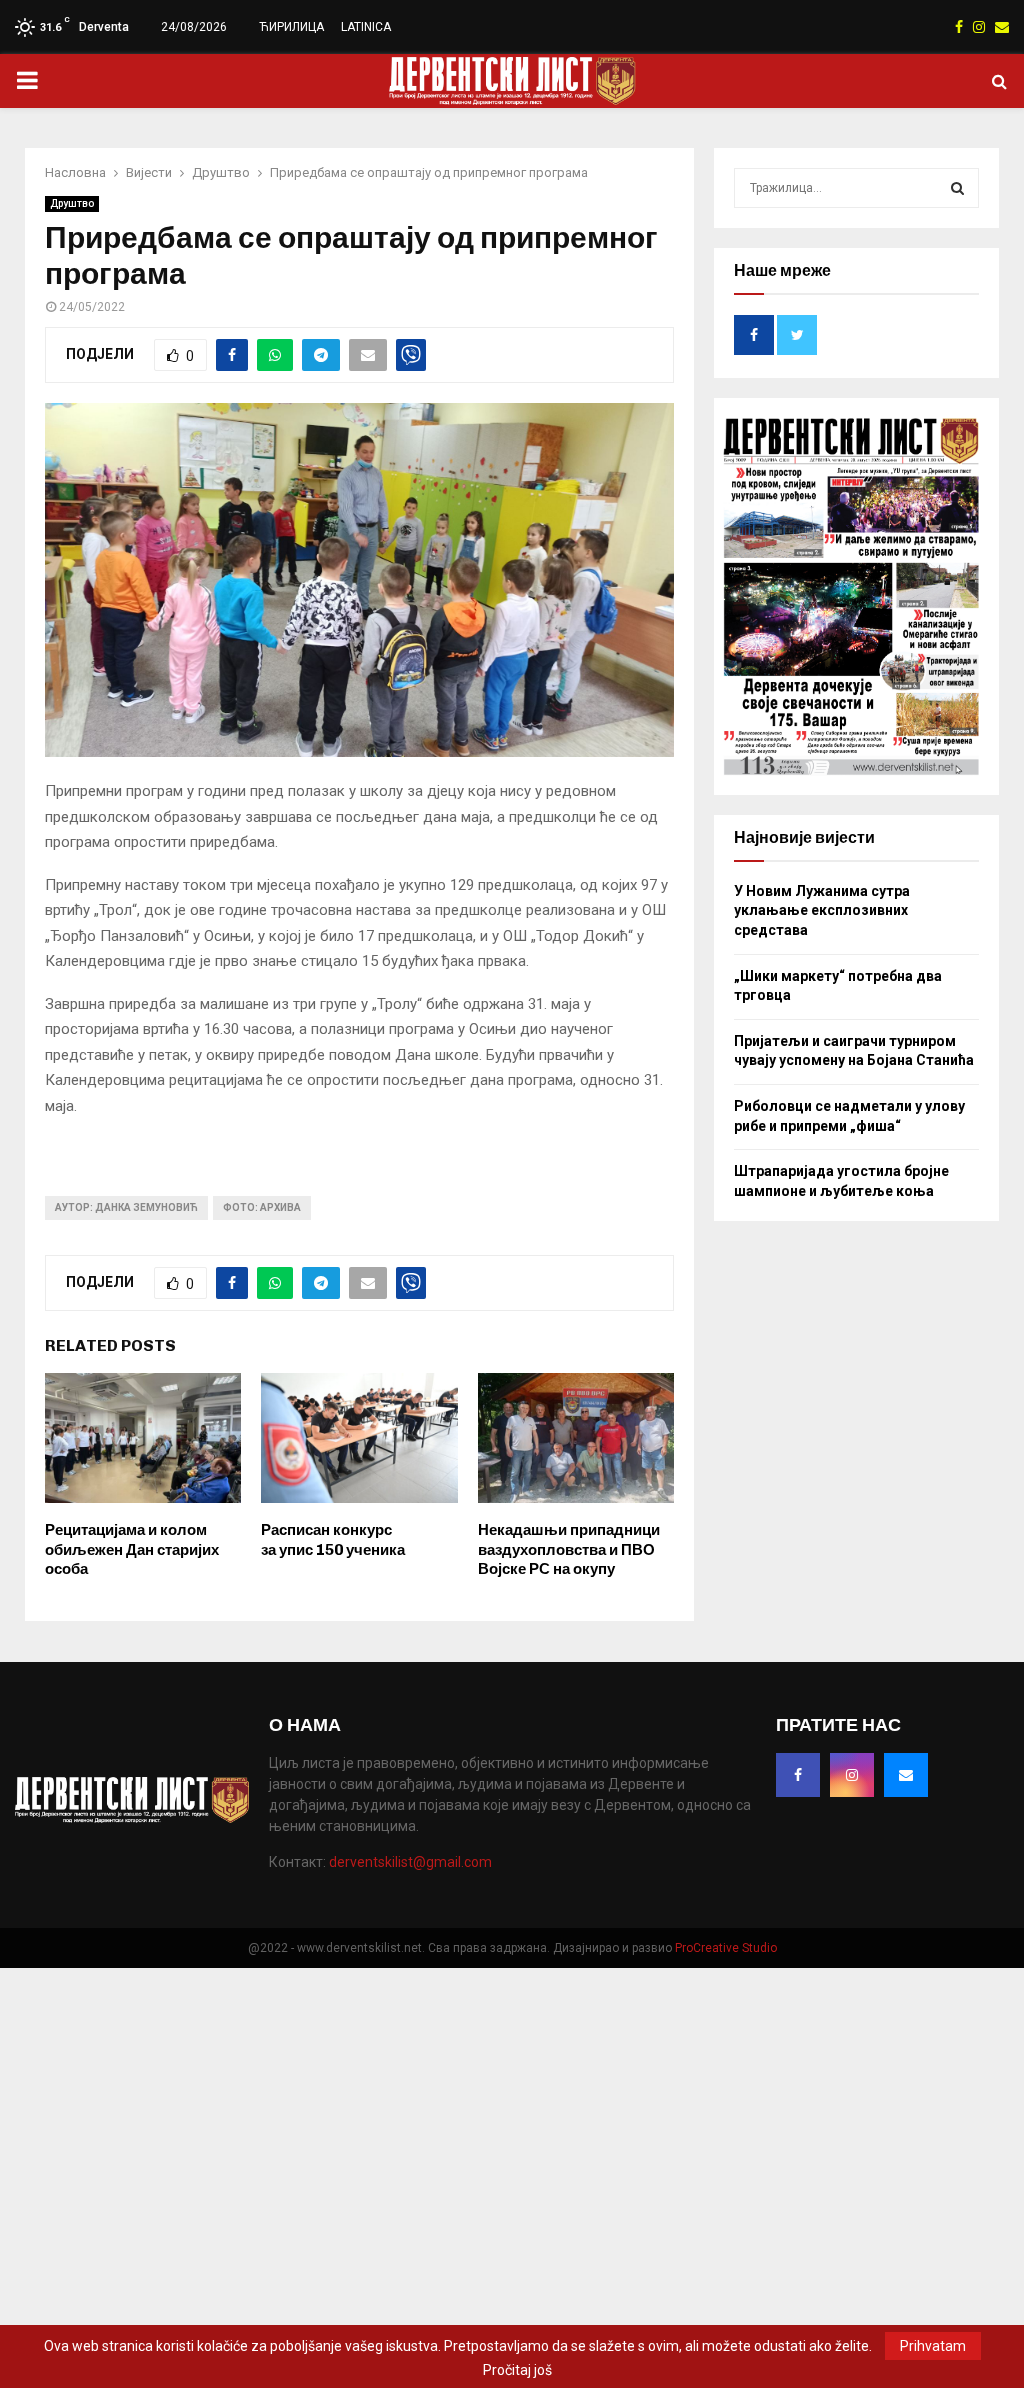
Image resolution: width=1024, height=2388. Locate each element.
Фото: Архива (262, 1207)
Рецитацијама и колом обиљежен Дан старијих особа (132, 1549)
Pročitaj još (517, 2370)
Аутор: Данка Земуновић (126, 1207)
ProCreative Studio (726, 1948)
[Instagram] (852, 1775)
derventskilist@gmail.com (410, 1862)
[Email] (906, 1775)
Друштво (72, 203)
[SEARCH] (957, 188)
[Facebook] (798, 1775)
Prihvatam (933, 2346)
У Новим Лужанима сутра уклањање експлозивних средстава (822, 910)
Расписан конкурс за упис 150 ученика (333, 1540)
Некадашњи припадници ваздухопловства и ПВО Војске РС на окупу (569, 1549)
